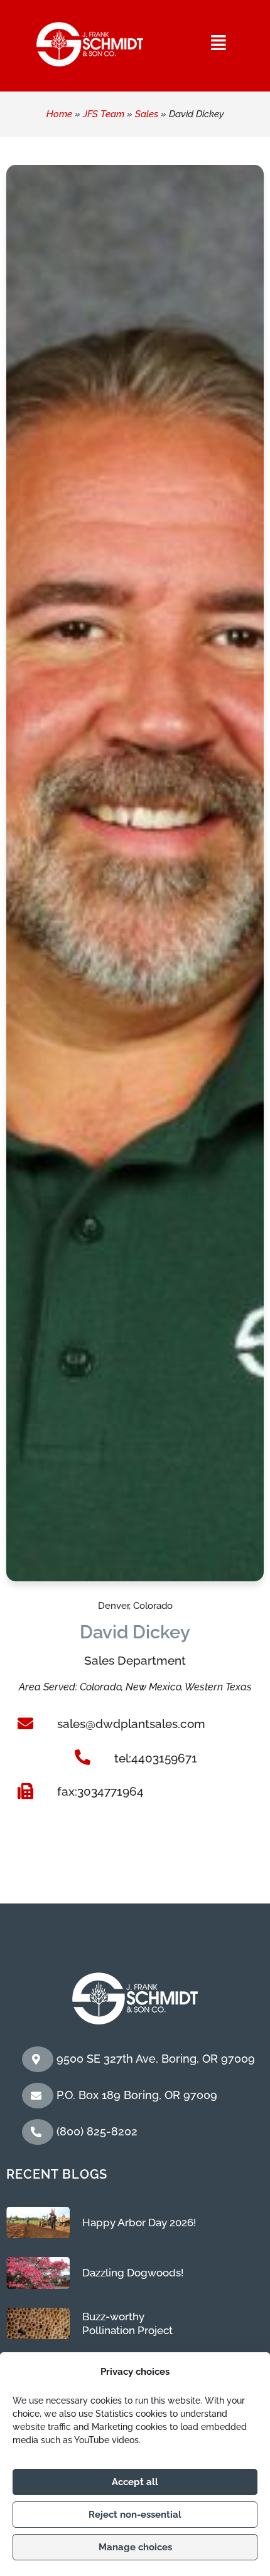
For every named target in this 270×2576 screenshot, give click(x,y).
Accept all (135, 2482)
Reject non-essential (135, 2515)
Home (59, 114)
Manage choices (135, 2547)
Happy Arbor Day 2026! (139, 2223)
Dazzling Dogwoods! (133, 2273)
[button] (219, 43)
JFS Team (104, 114)
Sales (147, 114)
